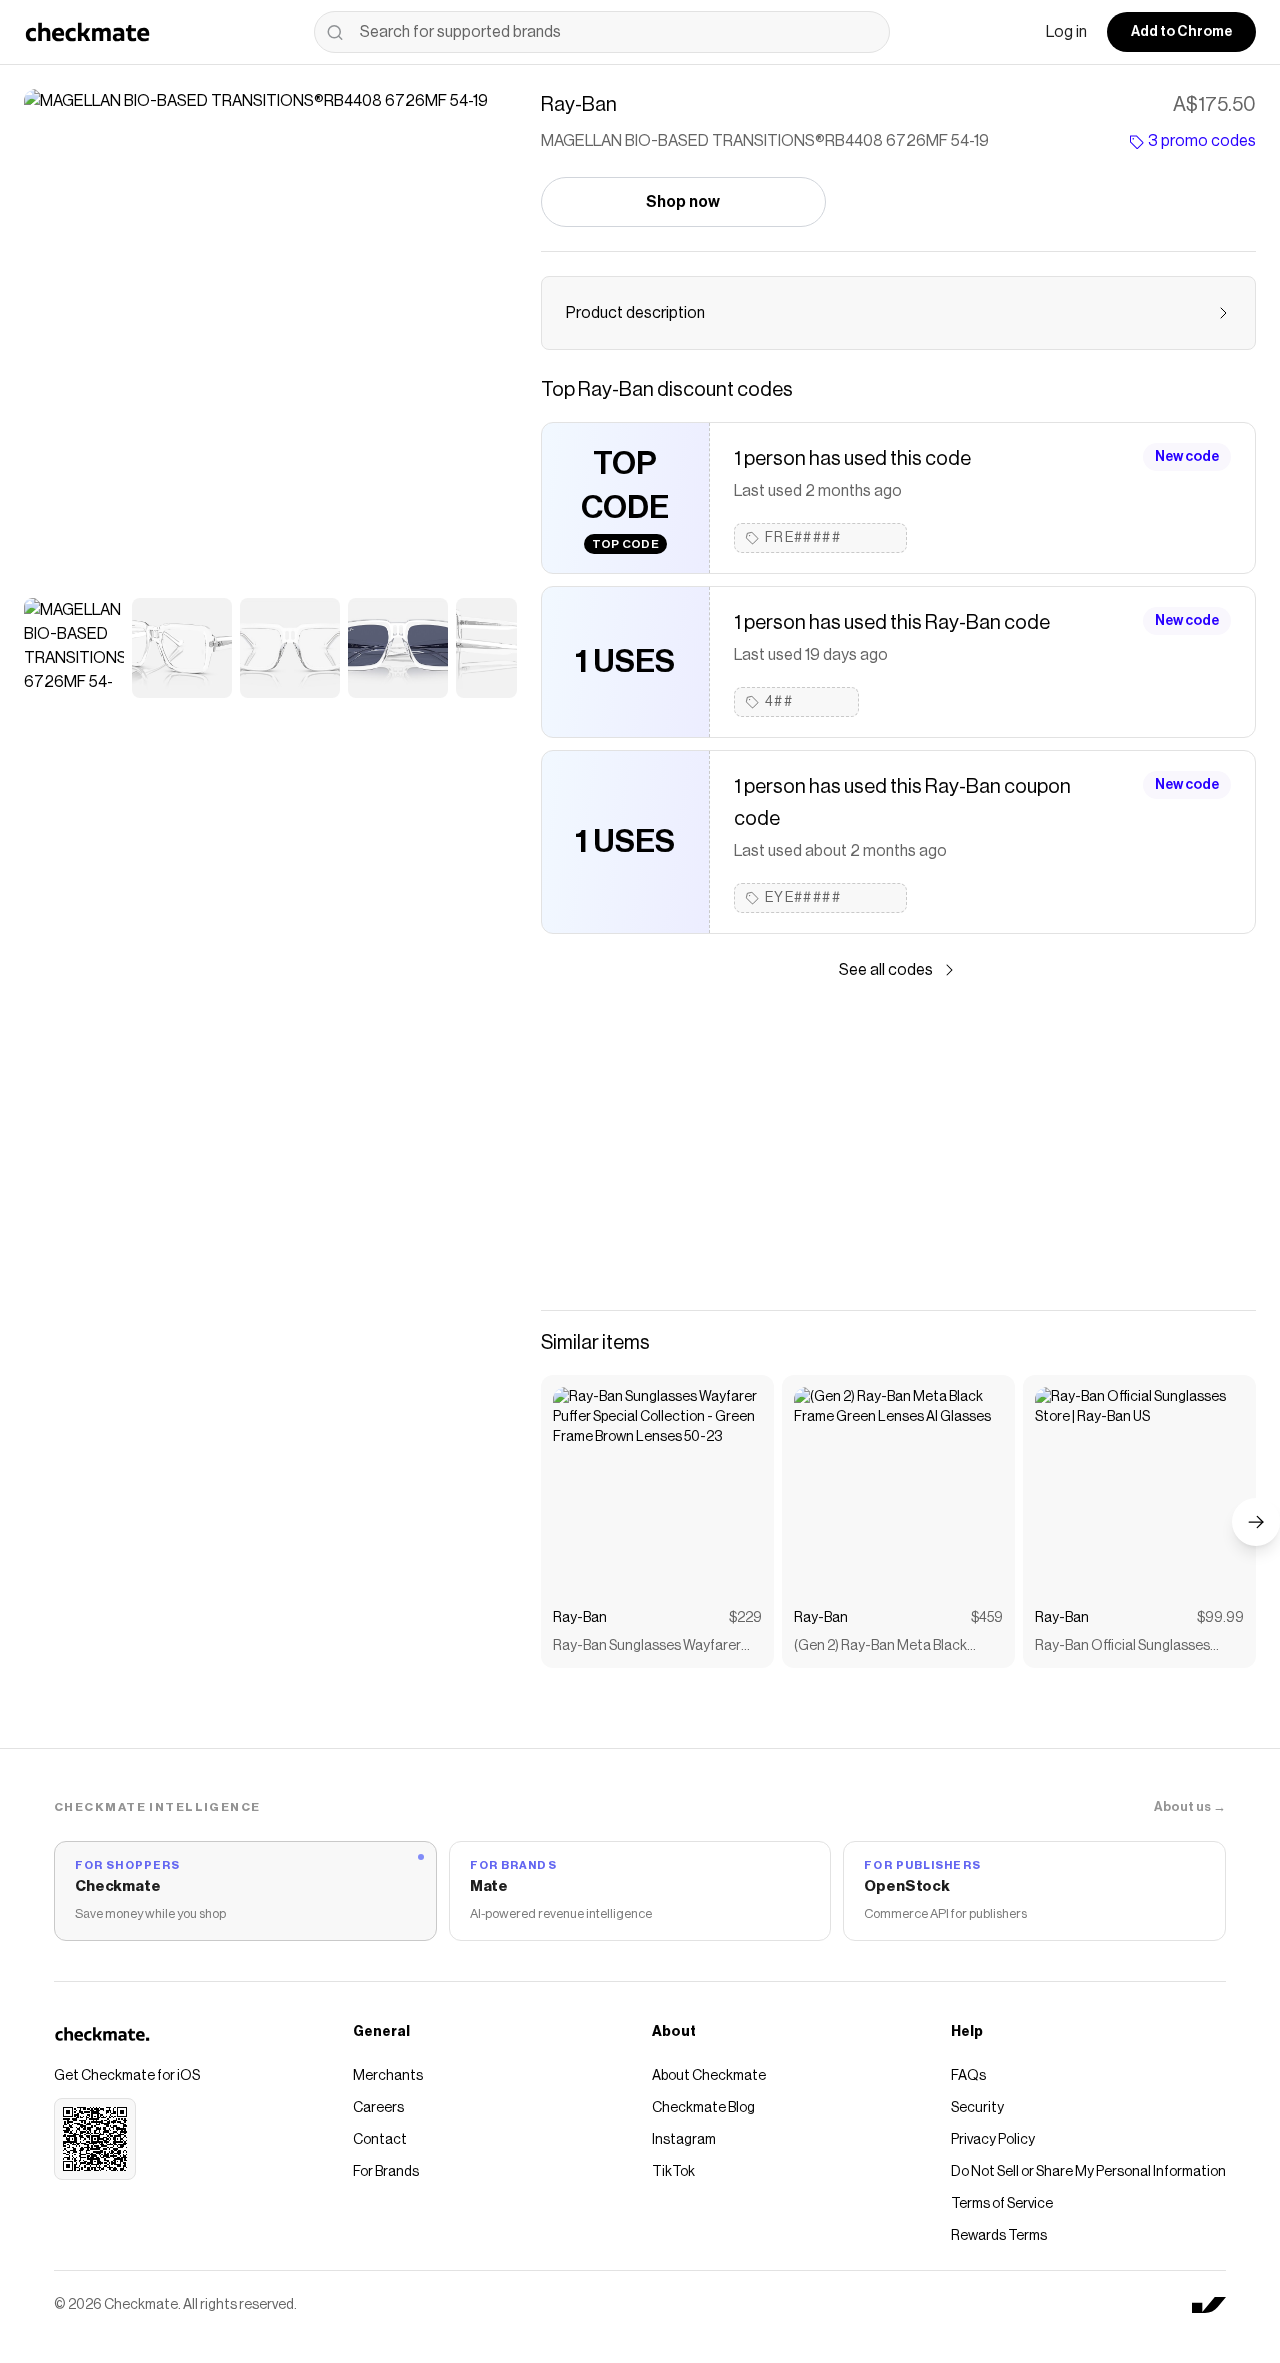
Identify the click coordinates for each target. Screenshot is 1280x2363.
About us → (1190, 1806)
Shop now (683, 202)
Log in (1066, 32)
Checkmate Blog (703, 2108)
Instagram (684, 2140)
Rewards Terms (999, 2236)
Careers (378, 2108)
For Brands (386, 2172)
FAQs (968, 2076)
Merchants (388, 2076)
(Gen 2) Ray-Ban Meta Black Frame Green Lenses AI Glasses (892, 1647)
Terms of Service (1002, 2204)
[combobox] (602, 32)
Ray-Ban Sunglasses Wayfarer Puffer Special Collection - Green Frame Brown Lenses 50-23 (654, 1647)
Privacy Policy (993, 2140)
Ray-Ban (580, 1618)
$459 (987, 1618)
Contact (380, 2140)
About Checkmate (709, 2076)
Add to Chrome (1181, 32)
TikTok (673, 2172)
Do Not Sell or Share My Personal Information (1088, 2172)
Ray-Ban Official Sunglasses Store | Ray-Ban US (1122, 1647)
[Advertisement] (898, 1146)
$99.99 (1220, 1618)
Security (977, 2108)
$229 (745, 1618)
